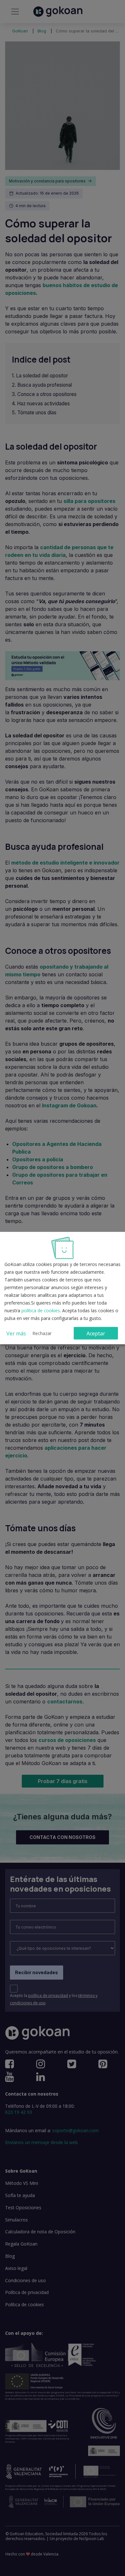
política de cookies (41, 1310)
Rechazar (42, 1333)
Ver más (16, 1333)
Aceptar (96, 1333)
